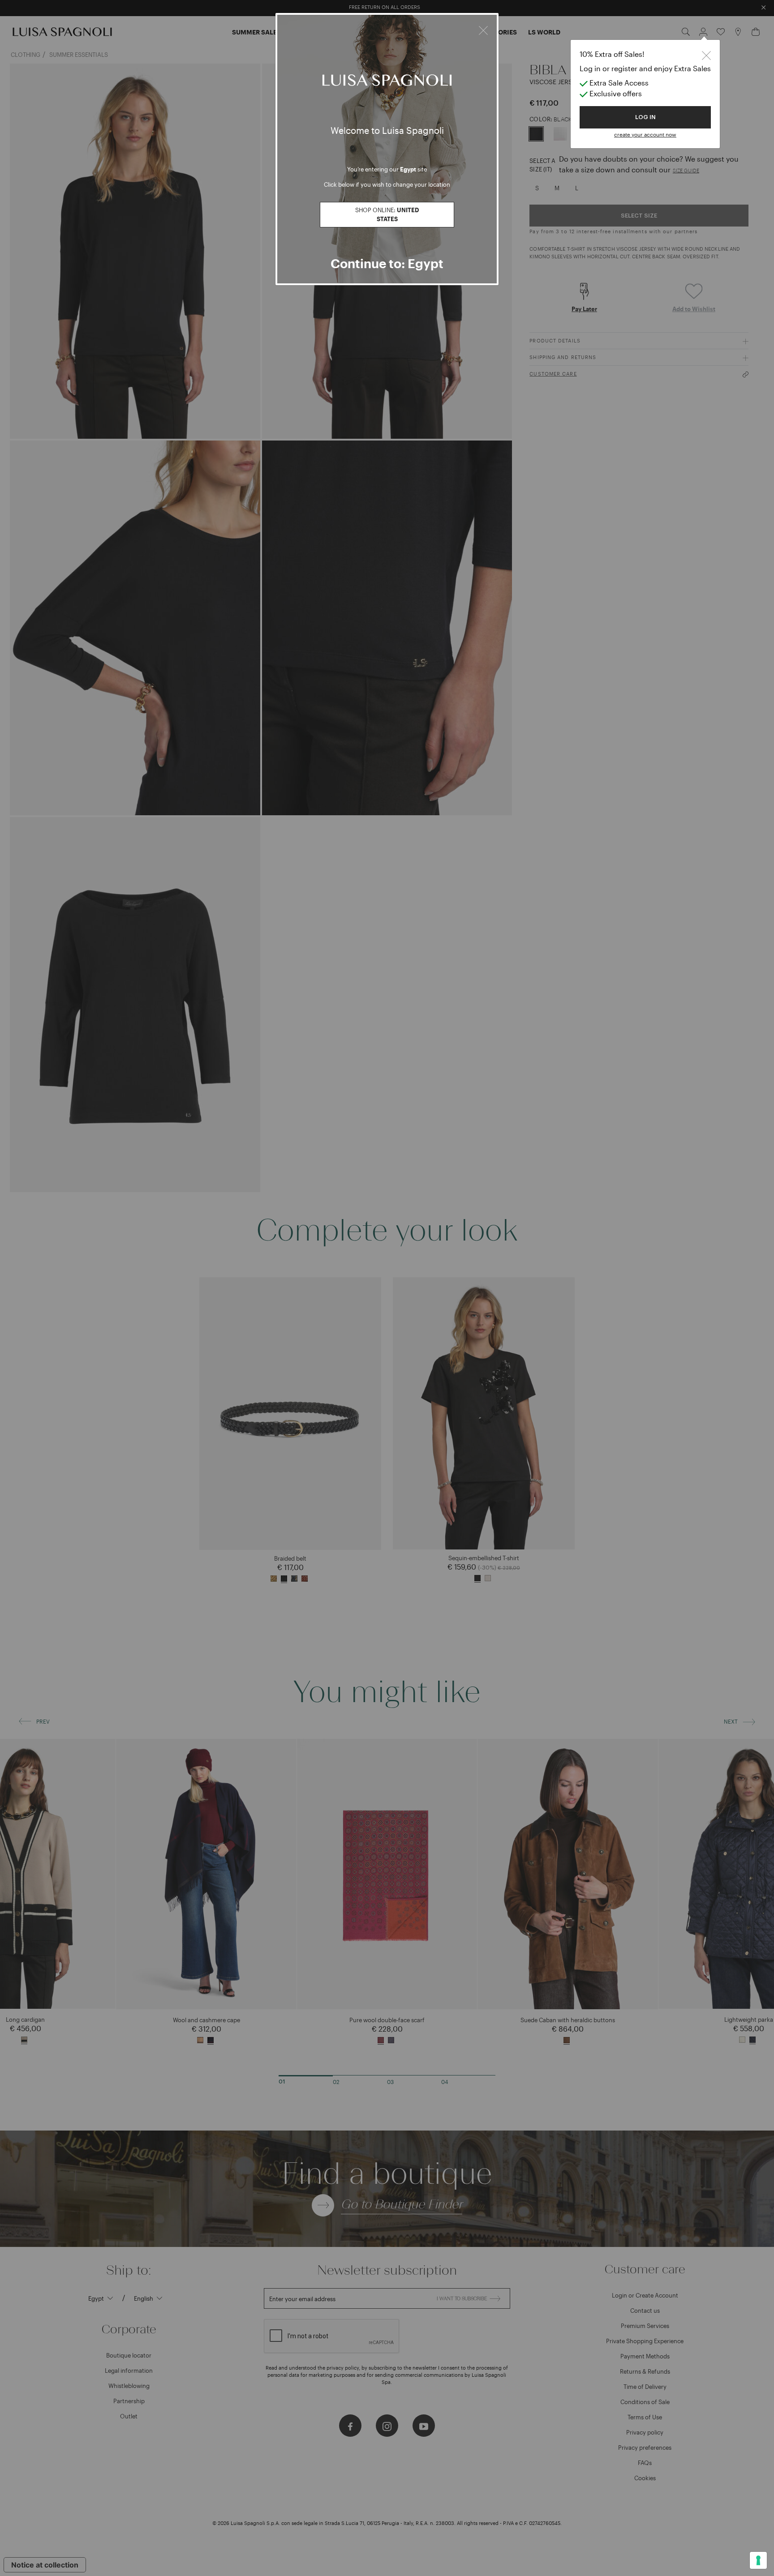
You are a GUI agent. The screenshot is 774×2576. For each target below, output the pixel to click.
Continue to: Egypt (387, 263)
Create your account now (645, 134)
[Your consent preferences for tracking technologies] (758, 2560)
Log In (645, 117)
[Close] (483, 29)
